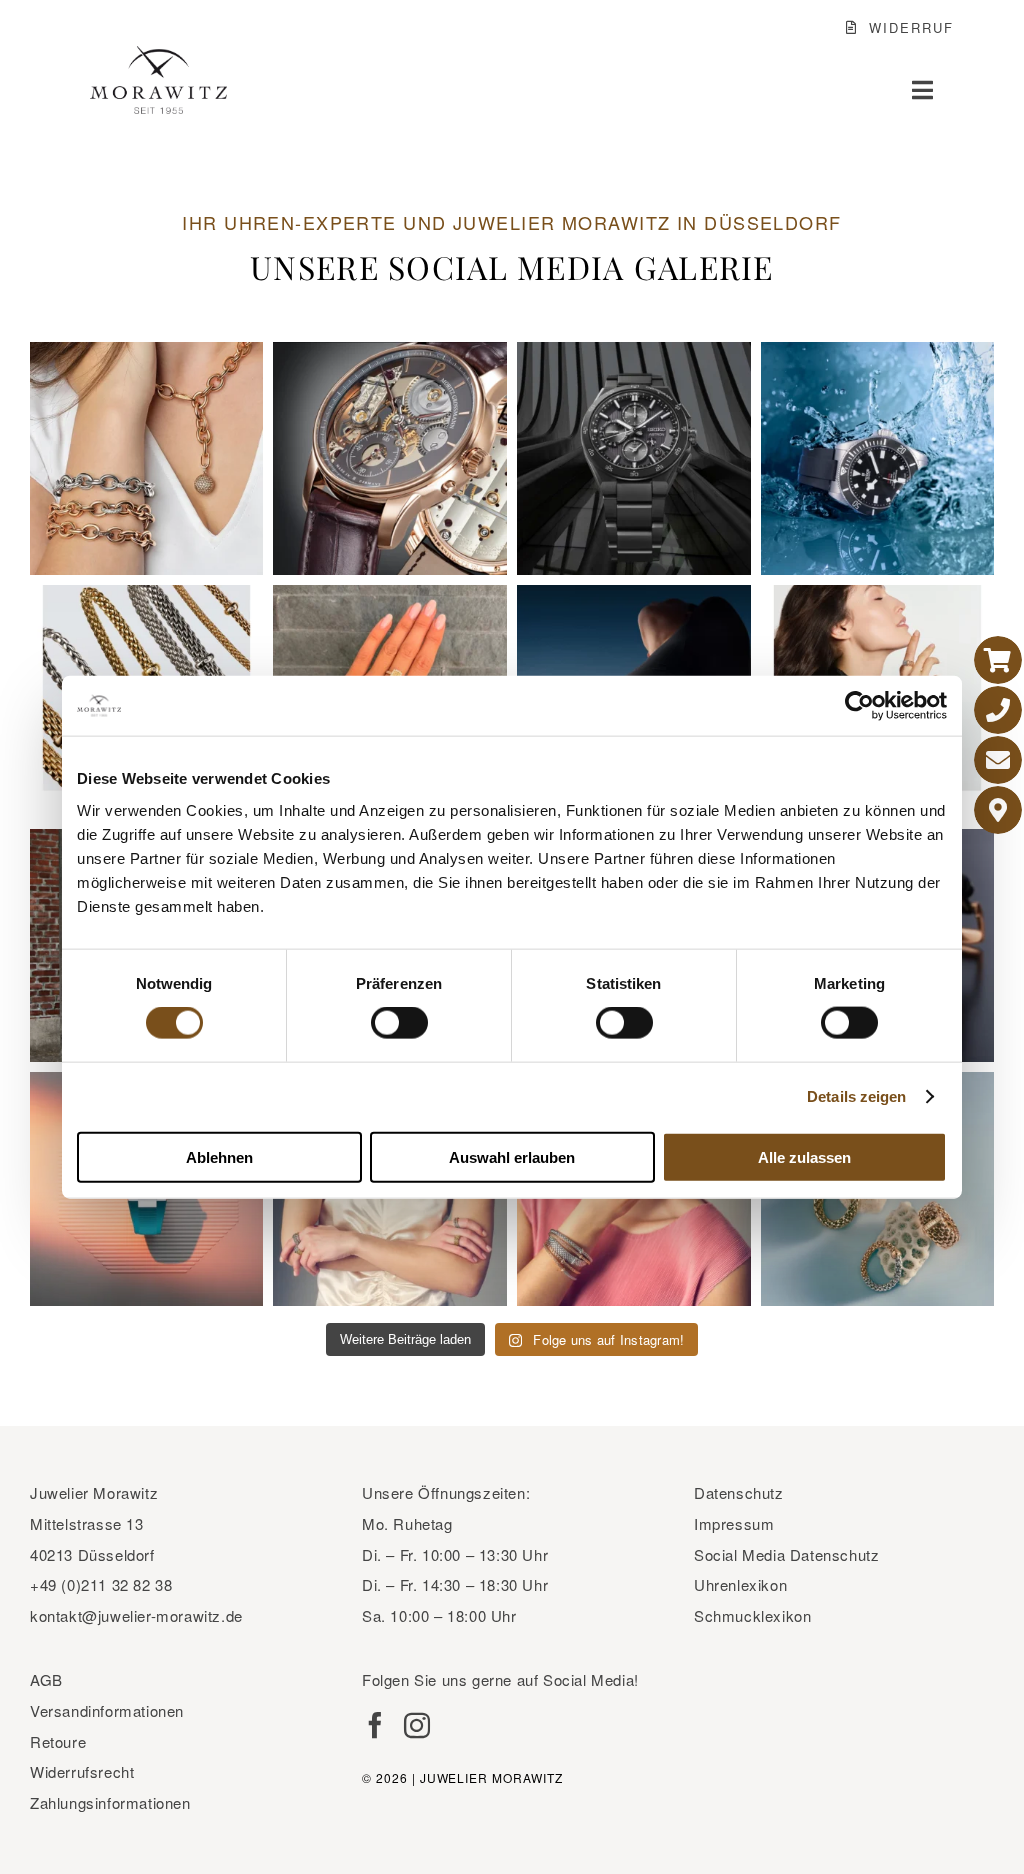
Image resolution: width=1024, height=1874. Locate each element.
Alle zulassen (804, 1156)
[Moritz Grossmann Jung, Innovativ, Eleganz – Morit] (390, 459)
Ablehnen (219, 1156)
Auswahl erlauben (512, 1156)
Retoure (58, 1741)
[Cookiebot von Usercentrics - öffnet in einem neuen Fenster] (859, 706)
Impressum (734, 1523)
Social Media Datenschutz (786, 1554)
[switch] (399, 1023)
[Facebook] (375, 1725)
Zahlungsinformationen (110, 1802)
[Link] (998, 660)
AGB (46, 1679)
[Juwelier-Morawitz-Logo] (158, 54)
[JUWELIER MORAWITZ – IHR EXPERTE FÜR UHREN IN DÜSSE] (634, 459)
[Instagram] (417, 1725)
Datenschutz (739, 1492)
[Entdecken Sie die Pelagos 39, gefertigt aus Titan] (878, 459)
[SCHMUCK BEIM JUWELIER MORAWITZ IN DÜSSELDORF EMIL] (147, 459)
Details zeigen (856, 1096)
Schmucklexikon (752, 1615)
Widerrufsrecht (82, 1771)
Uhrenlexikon (740, 1584)
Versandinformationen (107, 1710)
